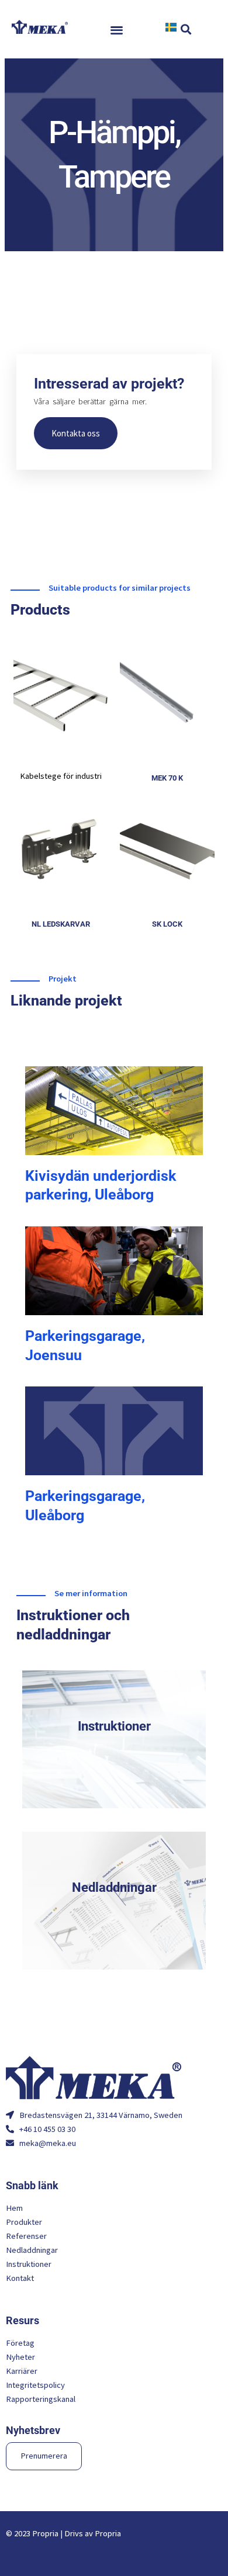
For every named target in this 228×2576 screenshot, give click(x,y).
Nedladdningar (114, 1887)
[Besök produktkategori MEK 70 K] (167, 694)
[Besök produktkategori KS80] (61, 694)
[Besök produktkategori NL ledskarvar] (61, 846)
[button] (117, 30)
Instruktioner (114, 1726)
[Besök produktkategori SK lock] (167, 846)
